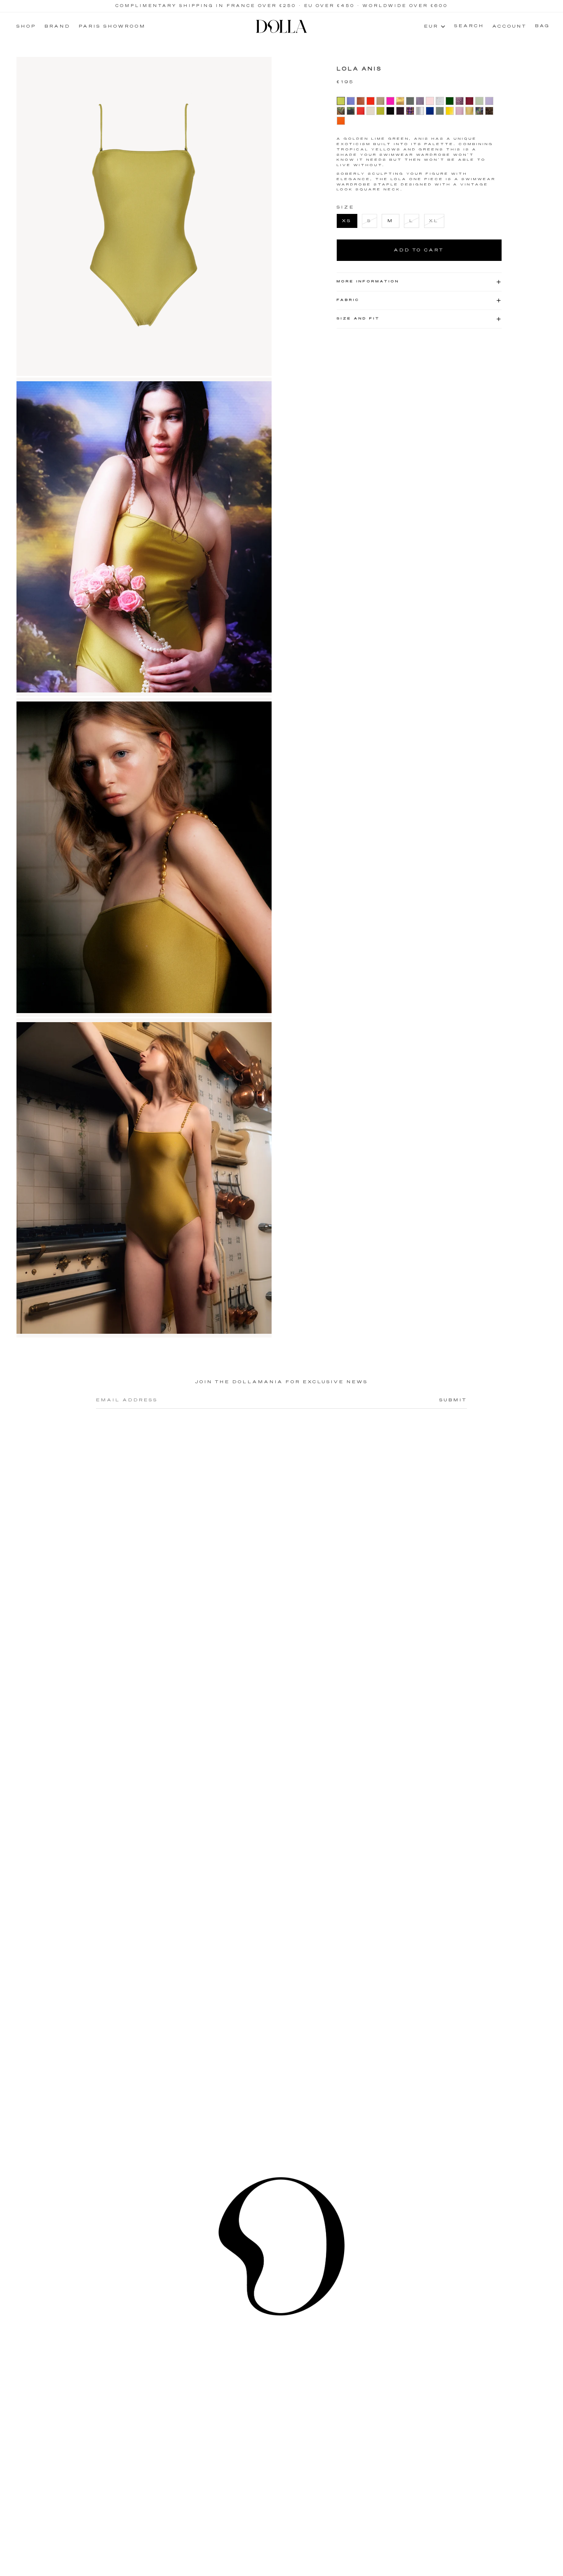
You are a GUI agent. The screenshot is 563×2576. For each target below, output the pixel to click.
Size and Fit (358, 319)
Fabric (348, 300)
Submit (453, 1400)
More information (368, 282)
